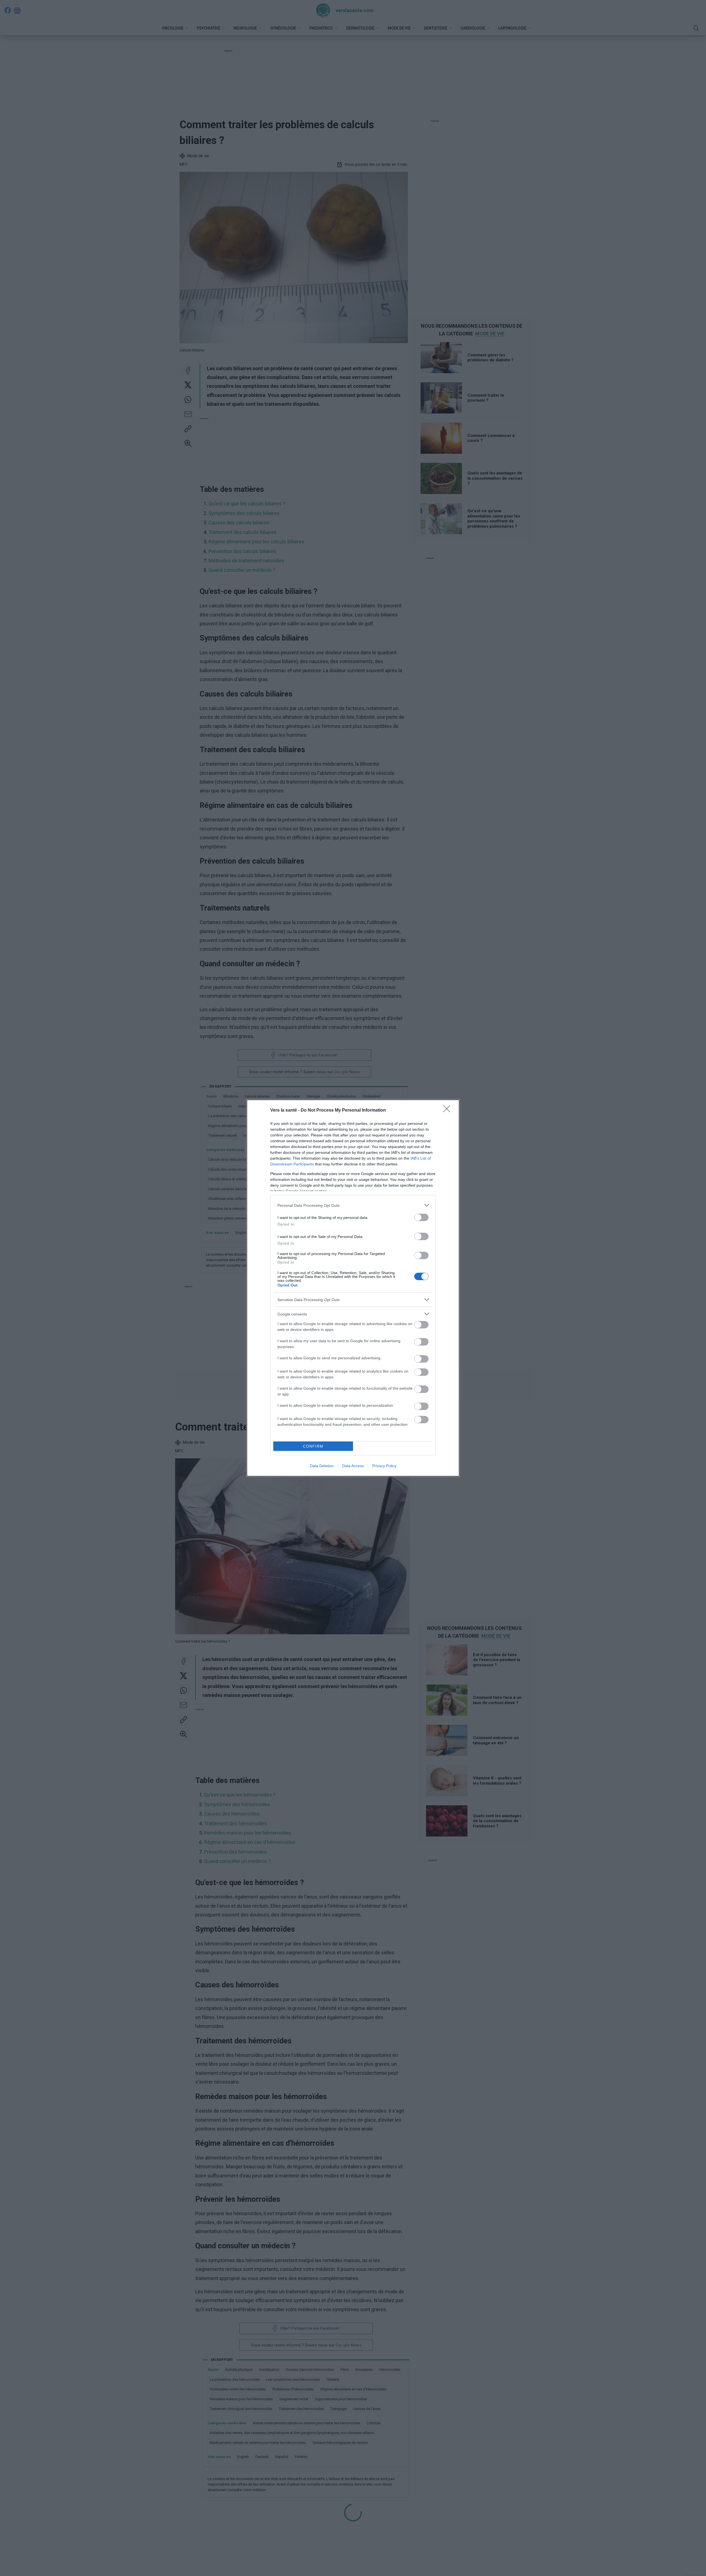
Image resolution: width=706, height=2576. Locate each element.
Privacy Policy (384, 1466)
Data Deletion (322, 1466)
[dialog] (353, 1288)
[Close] (448, 1111)
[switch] (421, 1217)
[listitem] (353, 1205)
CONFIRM (313, 1446)
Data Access (353, 1466)
